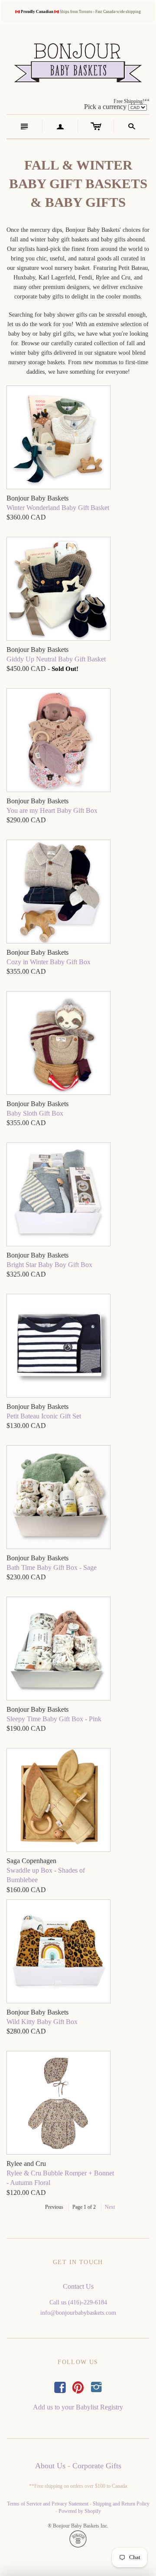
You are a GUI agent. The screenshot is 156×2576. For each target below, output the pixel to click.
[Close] (147, 1297)
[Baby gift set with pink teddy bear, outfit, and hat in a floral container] (58, 741)
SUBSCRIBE (78, 1392)
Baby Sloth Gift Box (35, 1113)
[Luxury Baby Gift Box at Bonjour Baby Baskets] (58, 1044)
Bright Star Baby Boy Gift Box (49, 1265)
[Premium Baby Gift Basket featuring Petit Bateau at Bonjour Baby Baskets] (58, 438)
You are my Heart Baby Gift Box (52, 810)
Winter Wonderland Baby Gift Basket (58, 508)
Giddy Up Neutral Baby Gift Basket (56, 659)
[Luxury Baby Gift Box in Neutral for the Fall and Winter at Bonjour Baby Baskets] (58, 893)
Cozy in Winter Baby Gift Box (49, 962)
